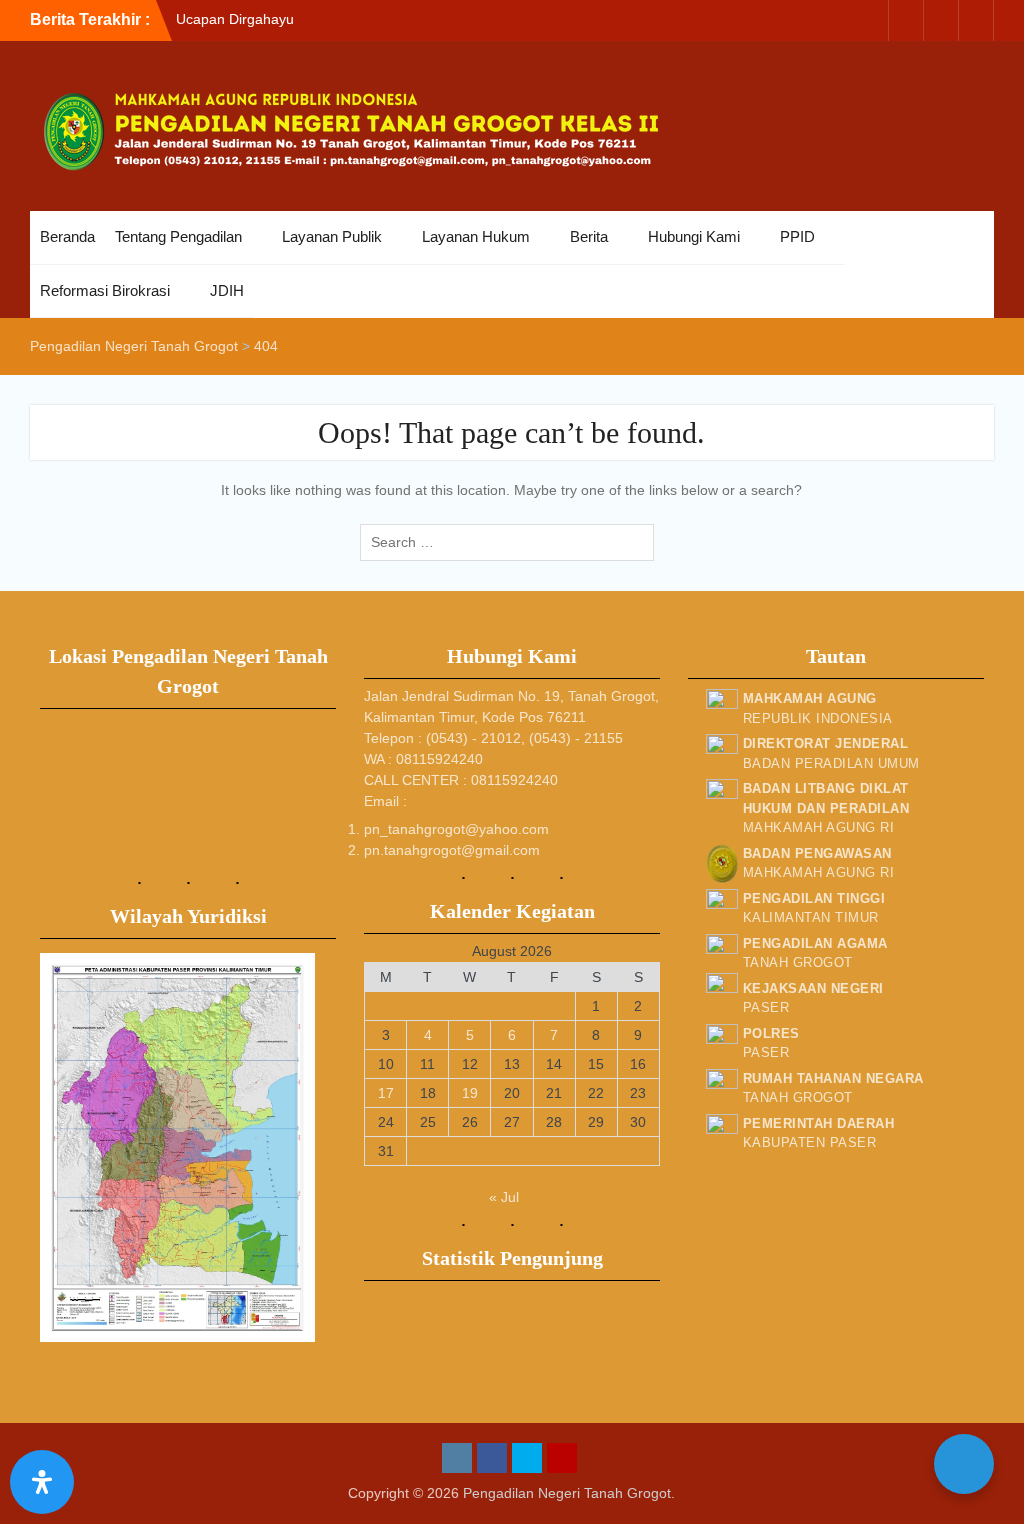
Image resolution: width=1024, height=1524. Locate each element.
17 (386, 1093)
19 (470, 1093)
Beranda (67, 236)
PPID (797, 236)
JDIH (227, 290)
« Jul (504, 1197)
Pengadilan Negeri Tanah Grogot (567, 1493)
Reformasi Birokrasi (105, 290)
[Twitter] (941, 20)
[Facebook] (906, 20)
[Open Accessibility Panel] (42, 1482)
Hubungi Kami (694, 236)
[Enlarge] (289, 979)
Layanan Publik (332, 236)
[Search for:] (512, 542)
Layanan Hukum (476, 236)
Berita (589, 236)
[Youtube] (976, 20)
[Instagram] (871, 20)
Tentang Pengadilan (178, 236)
